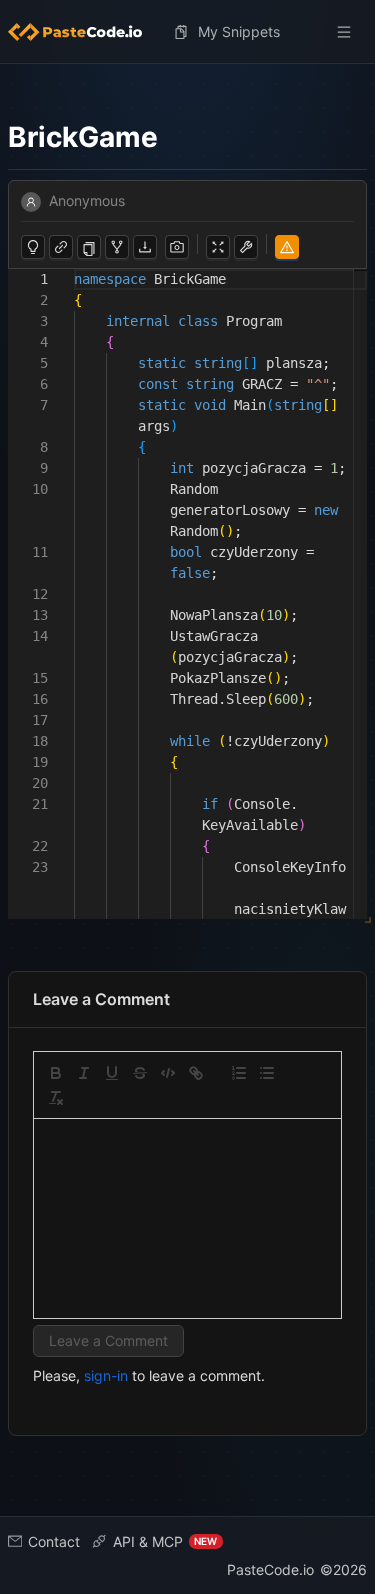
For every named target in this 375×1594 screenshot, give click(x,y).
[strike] (140, 1073)
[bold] (56, 1073)
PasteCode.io (270, 1569)
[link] (196, 1073)
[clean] (56, 1098)
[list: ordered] (239, 1073)
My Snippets (239, 31)
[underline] (112, 1073)
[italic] (84, 1073)
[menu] (187, 32)
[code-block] (168, 1073)
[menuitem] (83, 32)
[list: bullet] (267, 1073)
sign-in (106, 1375)
